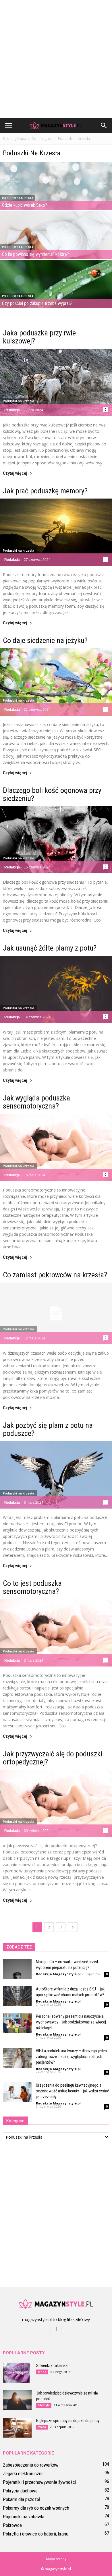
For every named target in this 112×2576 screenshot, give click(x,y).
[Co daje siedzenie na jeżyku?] (56, 682)
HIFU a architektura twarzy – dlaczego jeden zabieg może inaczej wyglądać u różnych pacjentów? (71, 2056)
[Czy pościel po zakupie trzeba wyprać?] (56, 295)
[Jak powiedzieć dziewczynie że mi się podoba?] (17, 2400)
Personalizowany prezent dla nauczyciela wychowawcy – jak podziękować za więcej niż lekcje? (71, 2022)
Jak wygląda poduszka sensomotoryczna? (36, 1102)
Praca (42, 2427)
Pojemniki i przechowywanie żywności (39, 2482)
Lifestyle (44, 2405)
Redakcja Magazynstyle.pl (58, 1974)
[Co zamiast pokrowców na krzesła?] (56, 1314)
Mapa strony (56, 2559)
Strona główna (15, 139)
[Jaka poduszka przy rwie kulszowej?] (56, 382)
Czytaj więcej (15, 473)
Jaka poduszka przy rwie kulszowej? (39, 337)
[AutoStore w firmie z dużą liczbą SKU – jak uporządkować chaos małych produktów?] (17, 1996)
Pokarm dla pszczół (22, 2499)
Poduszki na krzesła (18, 198)
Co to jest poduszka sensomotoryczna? (32, 1587)
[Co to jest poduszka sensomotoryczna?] (56, 1633)
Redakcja (12, 410)
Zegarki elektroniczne (23, 2473)
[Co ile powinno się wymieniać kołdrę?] (56, 245)
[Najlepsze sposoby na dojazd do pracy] (17, 2428)
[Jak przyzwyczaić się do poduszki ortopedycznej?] (56, 1803)
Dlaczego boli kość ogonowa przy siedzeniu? (52, 794)
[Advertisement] (56, 59)
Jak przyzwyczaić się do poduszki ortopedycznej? (53, 1758)
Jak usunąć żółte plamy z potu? (50, 948)
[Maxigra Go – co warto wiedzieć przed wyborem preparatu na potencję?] (17, 1969)
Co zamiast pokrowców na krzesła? (55, 1275)
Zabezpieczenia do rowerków (31, 2465)
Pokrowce (12, 2525)
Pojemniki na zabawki (24, 2517)
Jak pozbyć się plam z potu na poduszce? (48, 1429)
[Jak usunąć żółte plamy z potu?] (56, 989)
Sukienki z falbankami (54, 2365)
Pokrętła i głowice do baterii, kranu (36, 2534)
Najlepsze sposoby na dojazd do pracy (68, 2421)
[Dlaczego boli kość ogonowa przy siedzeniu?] (56, 840)
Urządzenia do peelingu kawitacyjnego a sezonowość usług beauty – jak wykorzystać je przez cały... (72, 2091)
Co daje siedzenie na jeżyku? (45, 640)
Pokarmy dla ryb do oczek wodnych (36, 2508)
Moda (42, 2372)
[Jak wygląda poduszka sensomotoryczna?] (56, 1147)
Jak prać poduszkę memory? (45, 491)
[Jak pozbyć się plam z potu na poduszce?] (56, 1475)
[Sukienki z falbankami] (16, 2373)
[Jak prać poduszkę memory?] (56, 532)
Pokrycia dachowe (20, 2491)
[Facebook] (56, 2330)
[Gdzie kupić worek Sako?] (56, 196)
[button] (104, 125)
